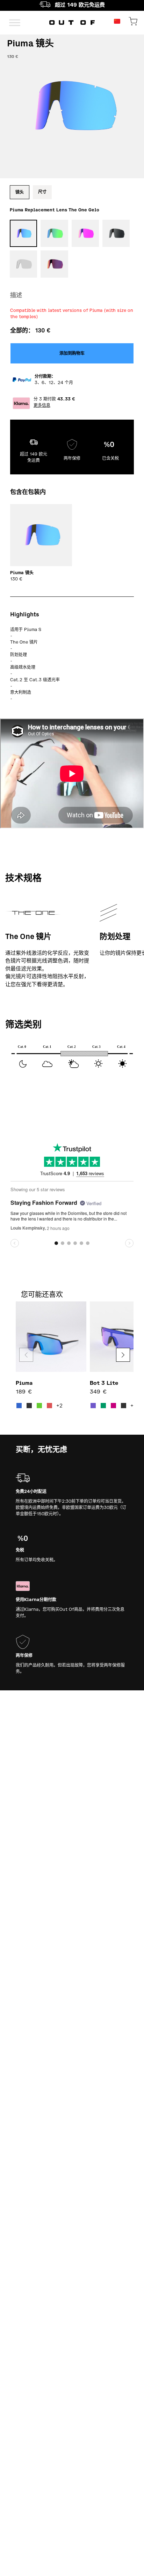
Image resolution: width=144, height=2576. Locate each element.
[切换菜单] (15, 22)
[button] (123, 1355)
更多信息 (42, 405)
